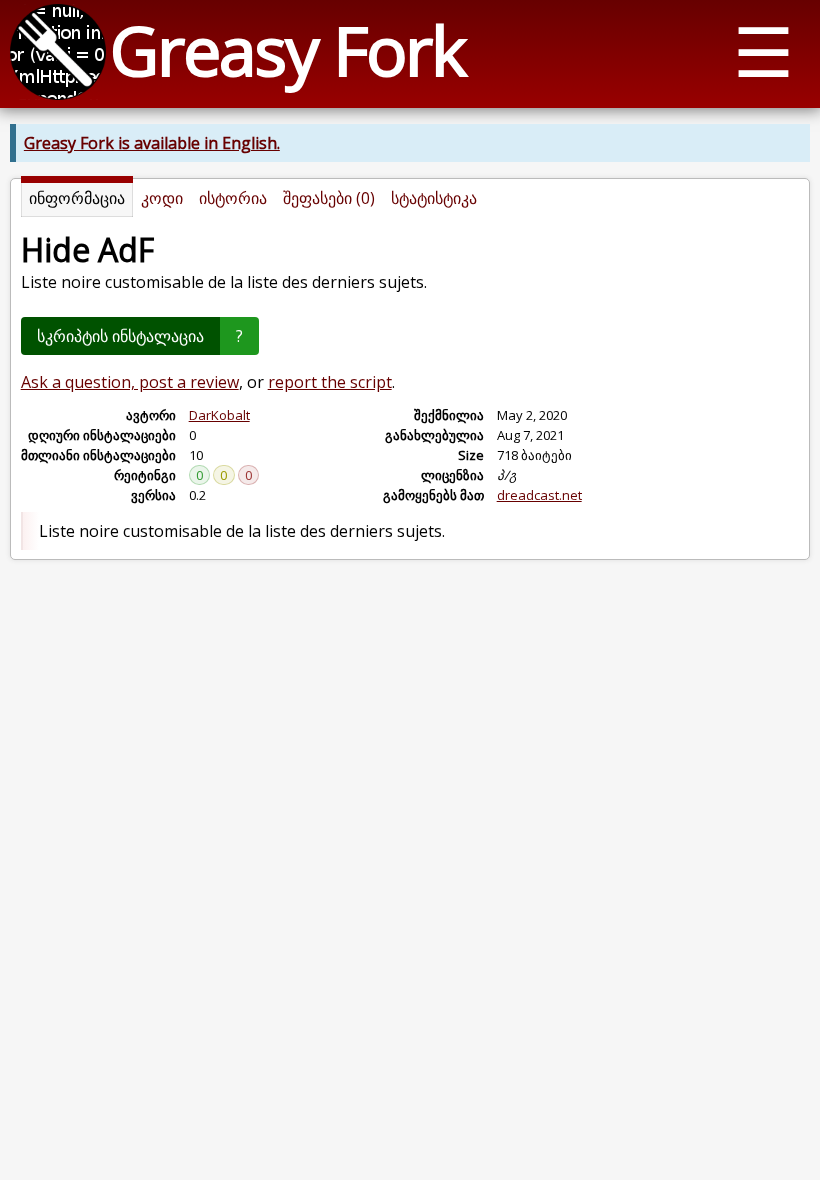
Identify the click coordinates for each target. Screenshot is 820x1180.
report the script (330, 382)
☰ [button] (763, 50)
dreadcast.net (539, 495)
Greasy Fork (287, 49)
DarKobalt (219, 415)
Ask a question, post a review (130, 382)
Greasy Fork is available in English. (152, 143)
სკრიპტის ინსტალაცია (120, 336)
